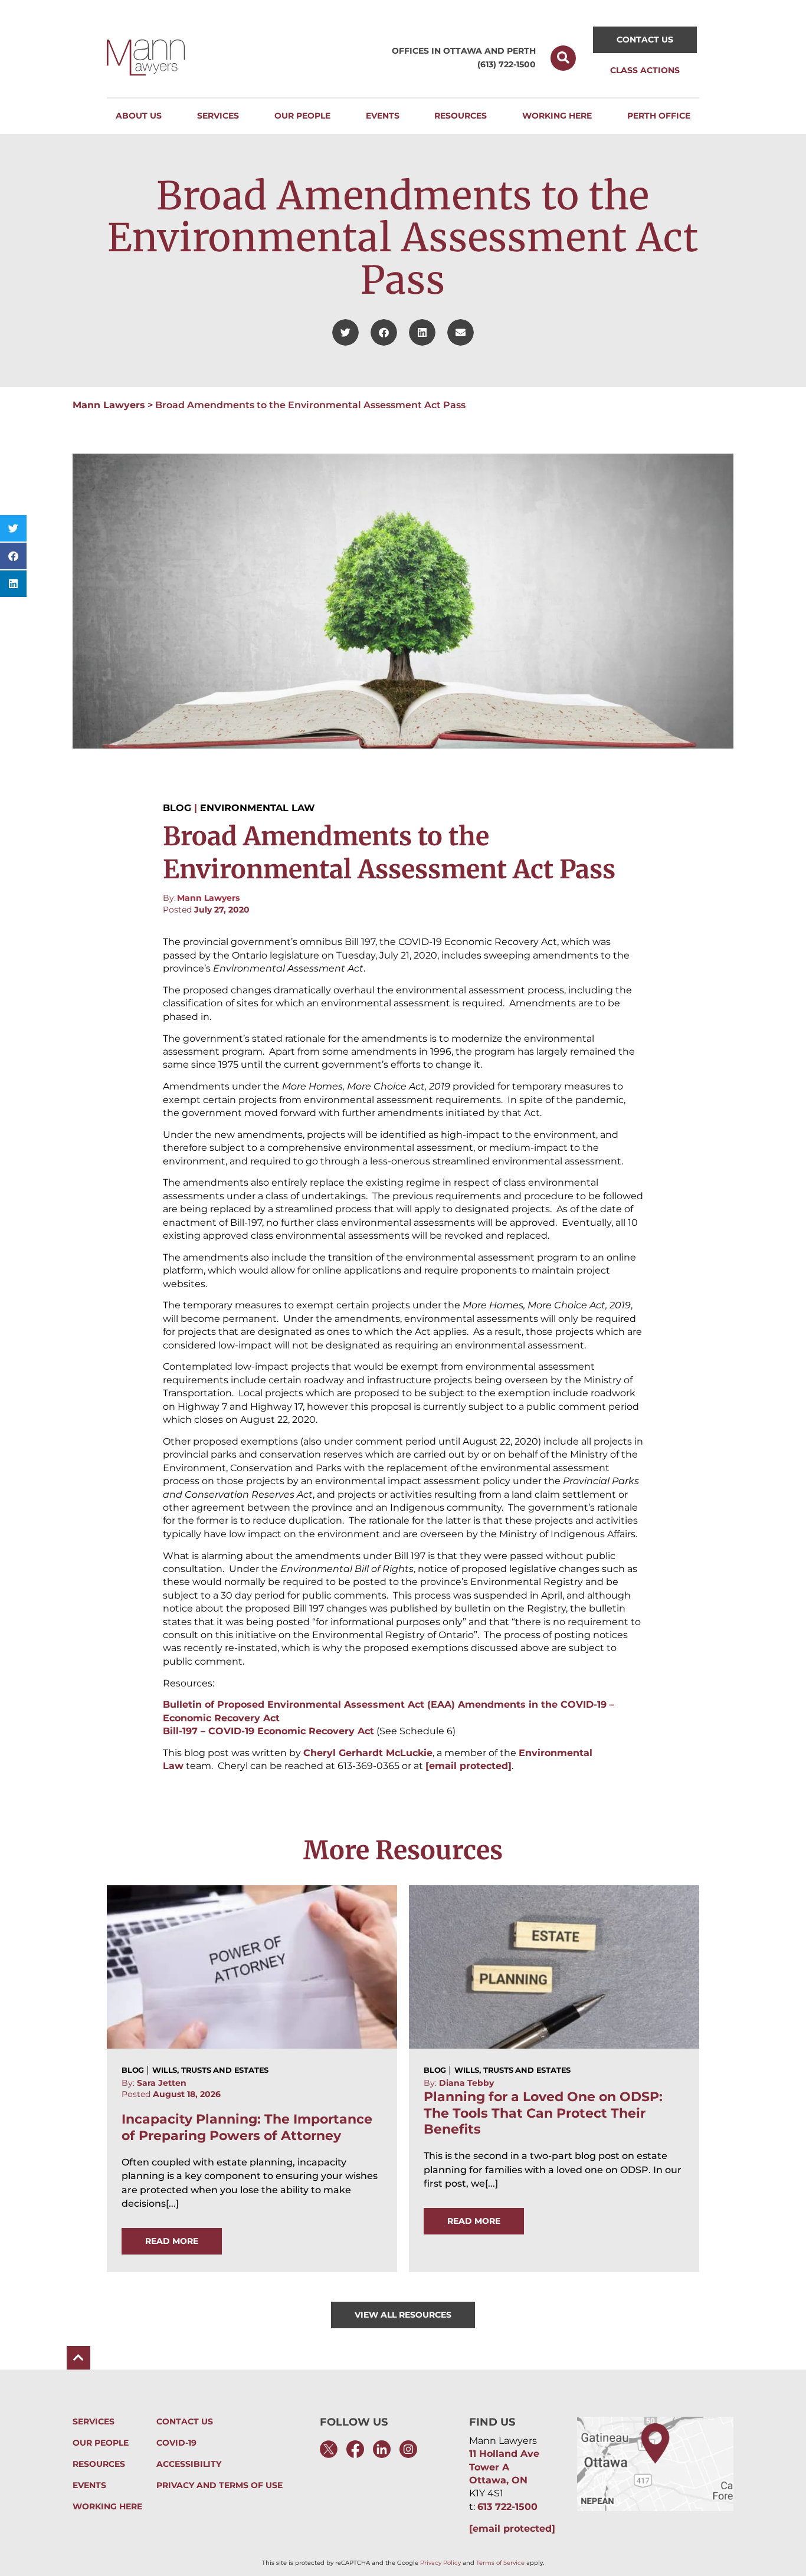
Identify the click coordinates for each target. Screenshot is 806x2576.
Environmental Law (258, 808)
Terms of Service (500, 2563)
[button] (563, 58)
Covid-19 (176, 2443)
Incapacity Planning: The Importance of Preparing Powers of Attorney (247, 2127)
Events (89, 2485)
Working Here (107, 2507)
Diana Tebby (466, 2083)
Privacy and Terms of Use (219, 2485)
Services (94, 2422)
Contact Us (185, 2422)
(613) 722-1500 (507, 64)
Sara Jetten (162, 2083)
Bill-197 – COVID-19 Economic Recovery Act (268, 1731)
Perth (521, 51)
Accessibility (189, 2464)
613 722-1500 (507, 2507)
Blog (177, 808)
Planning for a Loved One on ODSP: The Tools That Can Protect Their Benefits (543, 2113)
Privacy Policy (440, 2563)
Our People (101, 2443)
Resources (99, 2464)
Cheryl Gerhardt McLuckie (368, 1753)
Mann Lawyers (109, 405)
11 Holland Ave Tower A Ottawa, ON (504, 2467)
